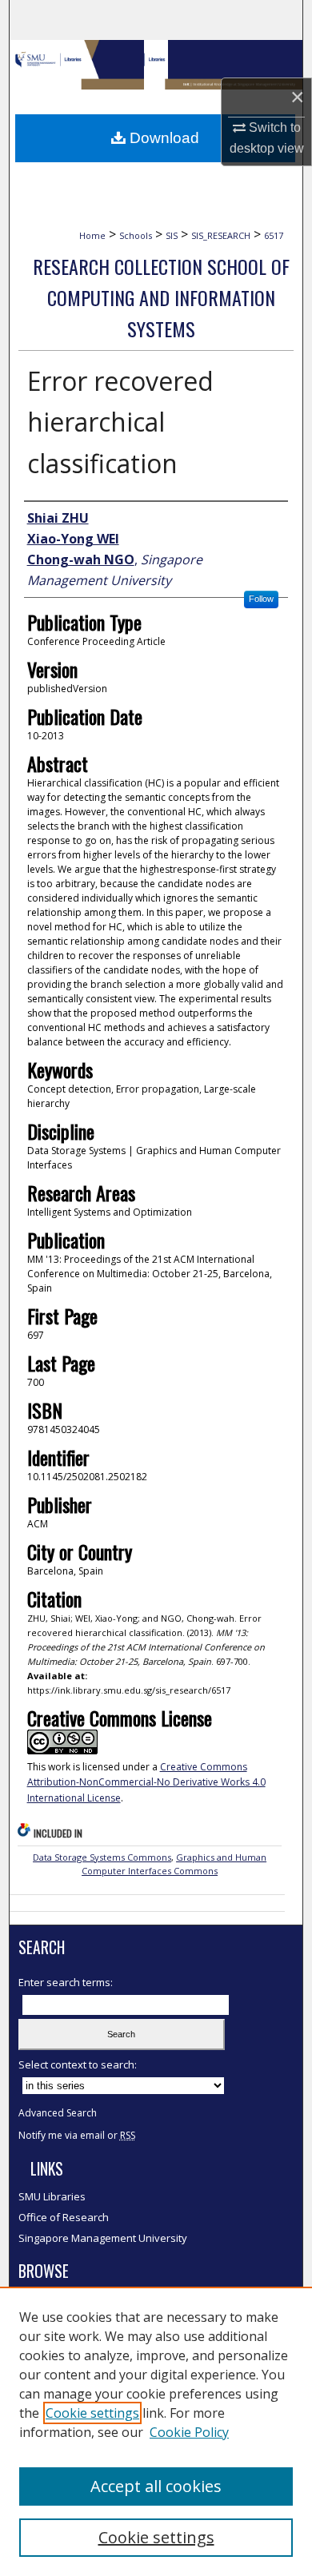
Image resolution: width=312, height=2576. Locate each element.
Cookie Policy (189, 2432)
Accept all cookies (156, 2486)
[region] (156, 2431)
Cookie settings (92, 2413)
